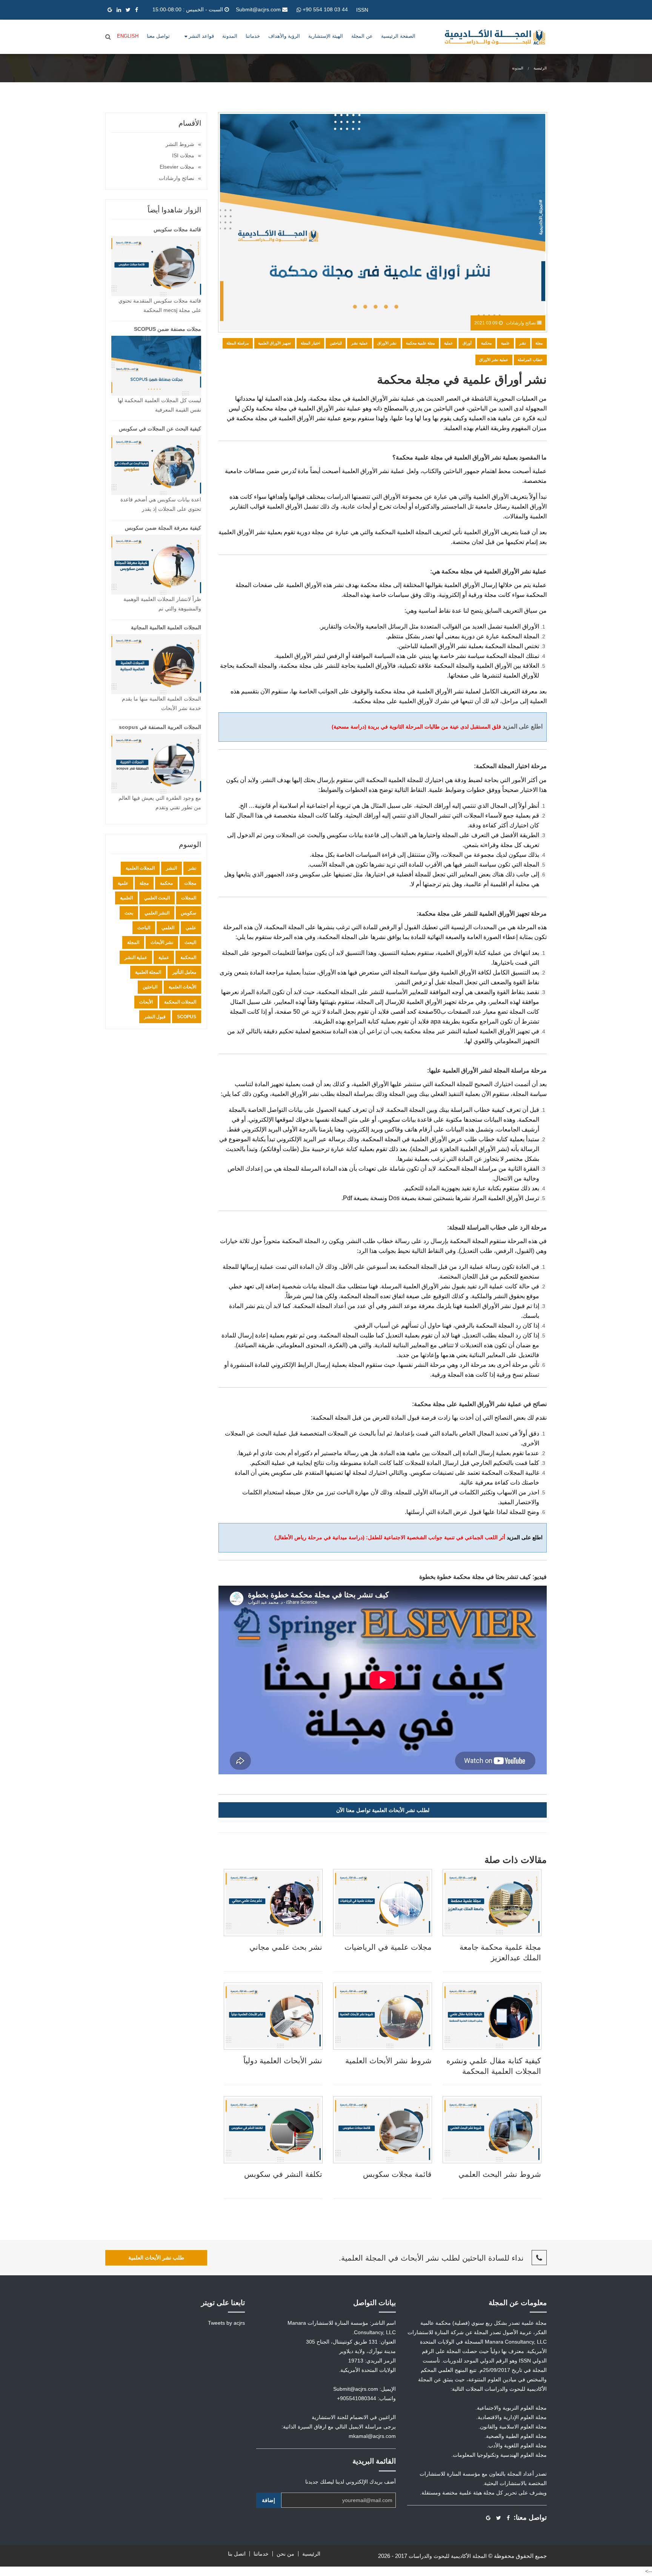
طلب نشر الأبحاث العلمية (156, 2258)
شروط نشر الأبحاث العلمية (388, 2061)
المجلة (133, 942)
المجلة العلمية (148, 972)
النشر (171, 868)
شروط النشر (180, 144)
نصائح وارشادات (177, 178)
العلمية (126, 898)
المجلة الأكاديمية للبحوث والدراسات (448, 2556)
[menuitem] (398, 37)
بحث (129, 913)
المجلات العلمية (140, 868)
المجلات (189, 898)
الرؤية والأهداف (284, 36)
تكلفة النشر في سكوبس (283, 2174)
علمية (505, 343)
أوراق (467, 343)
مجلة (539, 343)
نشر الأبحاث (162, 942)
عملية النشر (136, 958)
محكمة (486, 343)
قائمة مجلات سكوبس (397, 2174)
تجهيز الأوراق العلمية (274, 343)
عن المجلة (362, 36)
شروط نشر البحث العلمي (500, 2174)
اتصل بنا (237, 2554)
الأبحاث (146, 1002)
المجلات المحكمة (180, 1002)
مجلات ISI (183, 155)
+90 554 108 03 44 (324, 9)
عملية (448, 343)
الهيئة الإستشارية (326, 36)
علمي (191, 928)
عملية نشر (360, 343)
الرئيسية (540, 68)
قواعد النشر (201, 36)
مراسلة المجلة (238, 343)
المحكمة (188, 958)
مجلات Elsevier (177, 167)
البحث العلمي (157, 898)
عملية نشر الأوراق (494, 360)
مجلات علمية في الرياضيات (388, 1947)
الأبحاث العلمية (182, 987)
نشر (523, 343)
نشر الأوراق (387, 343)
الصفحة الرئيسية (398, 36)
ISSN (362, 10)
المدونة (230, 36)
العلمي (168, 928)
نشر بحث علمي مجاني (286, 1947)
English (128, 36)
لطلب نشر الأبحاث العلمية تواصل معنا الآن (383, 1810)
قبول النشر (155, 1017)
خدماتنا (253, 36)
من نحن (285, 2554)
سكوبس (188, 913)
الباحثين (150, 987)
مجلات (190, 883)
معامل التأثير (184, 972)
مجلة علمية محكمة (420, 343)
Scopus (187, 1017)
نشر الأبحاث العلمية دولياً (283, 2061)
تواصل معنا (158, 36)
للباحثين (336, 343)
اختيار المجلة (311, 343)
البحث (190, 942)
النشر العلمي (157, 913)
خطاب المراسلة (530, 360)
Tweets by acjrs (226, 2323)
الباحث (144, 928)
